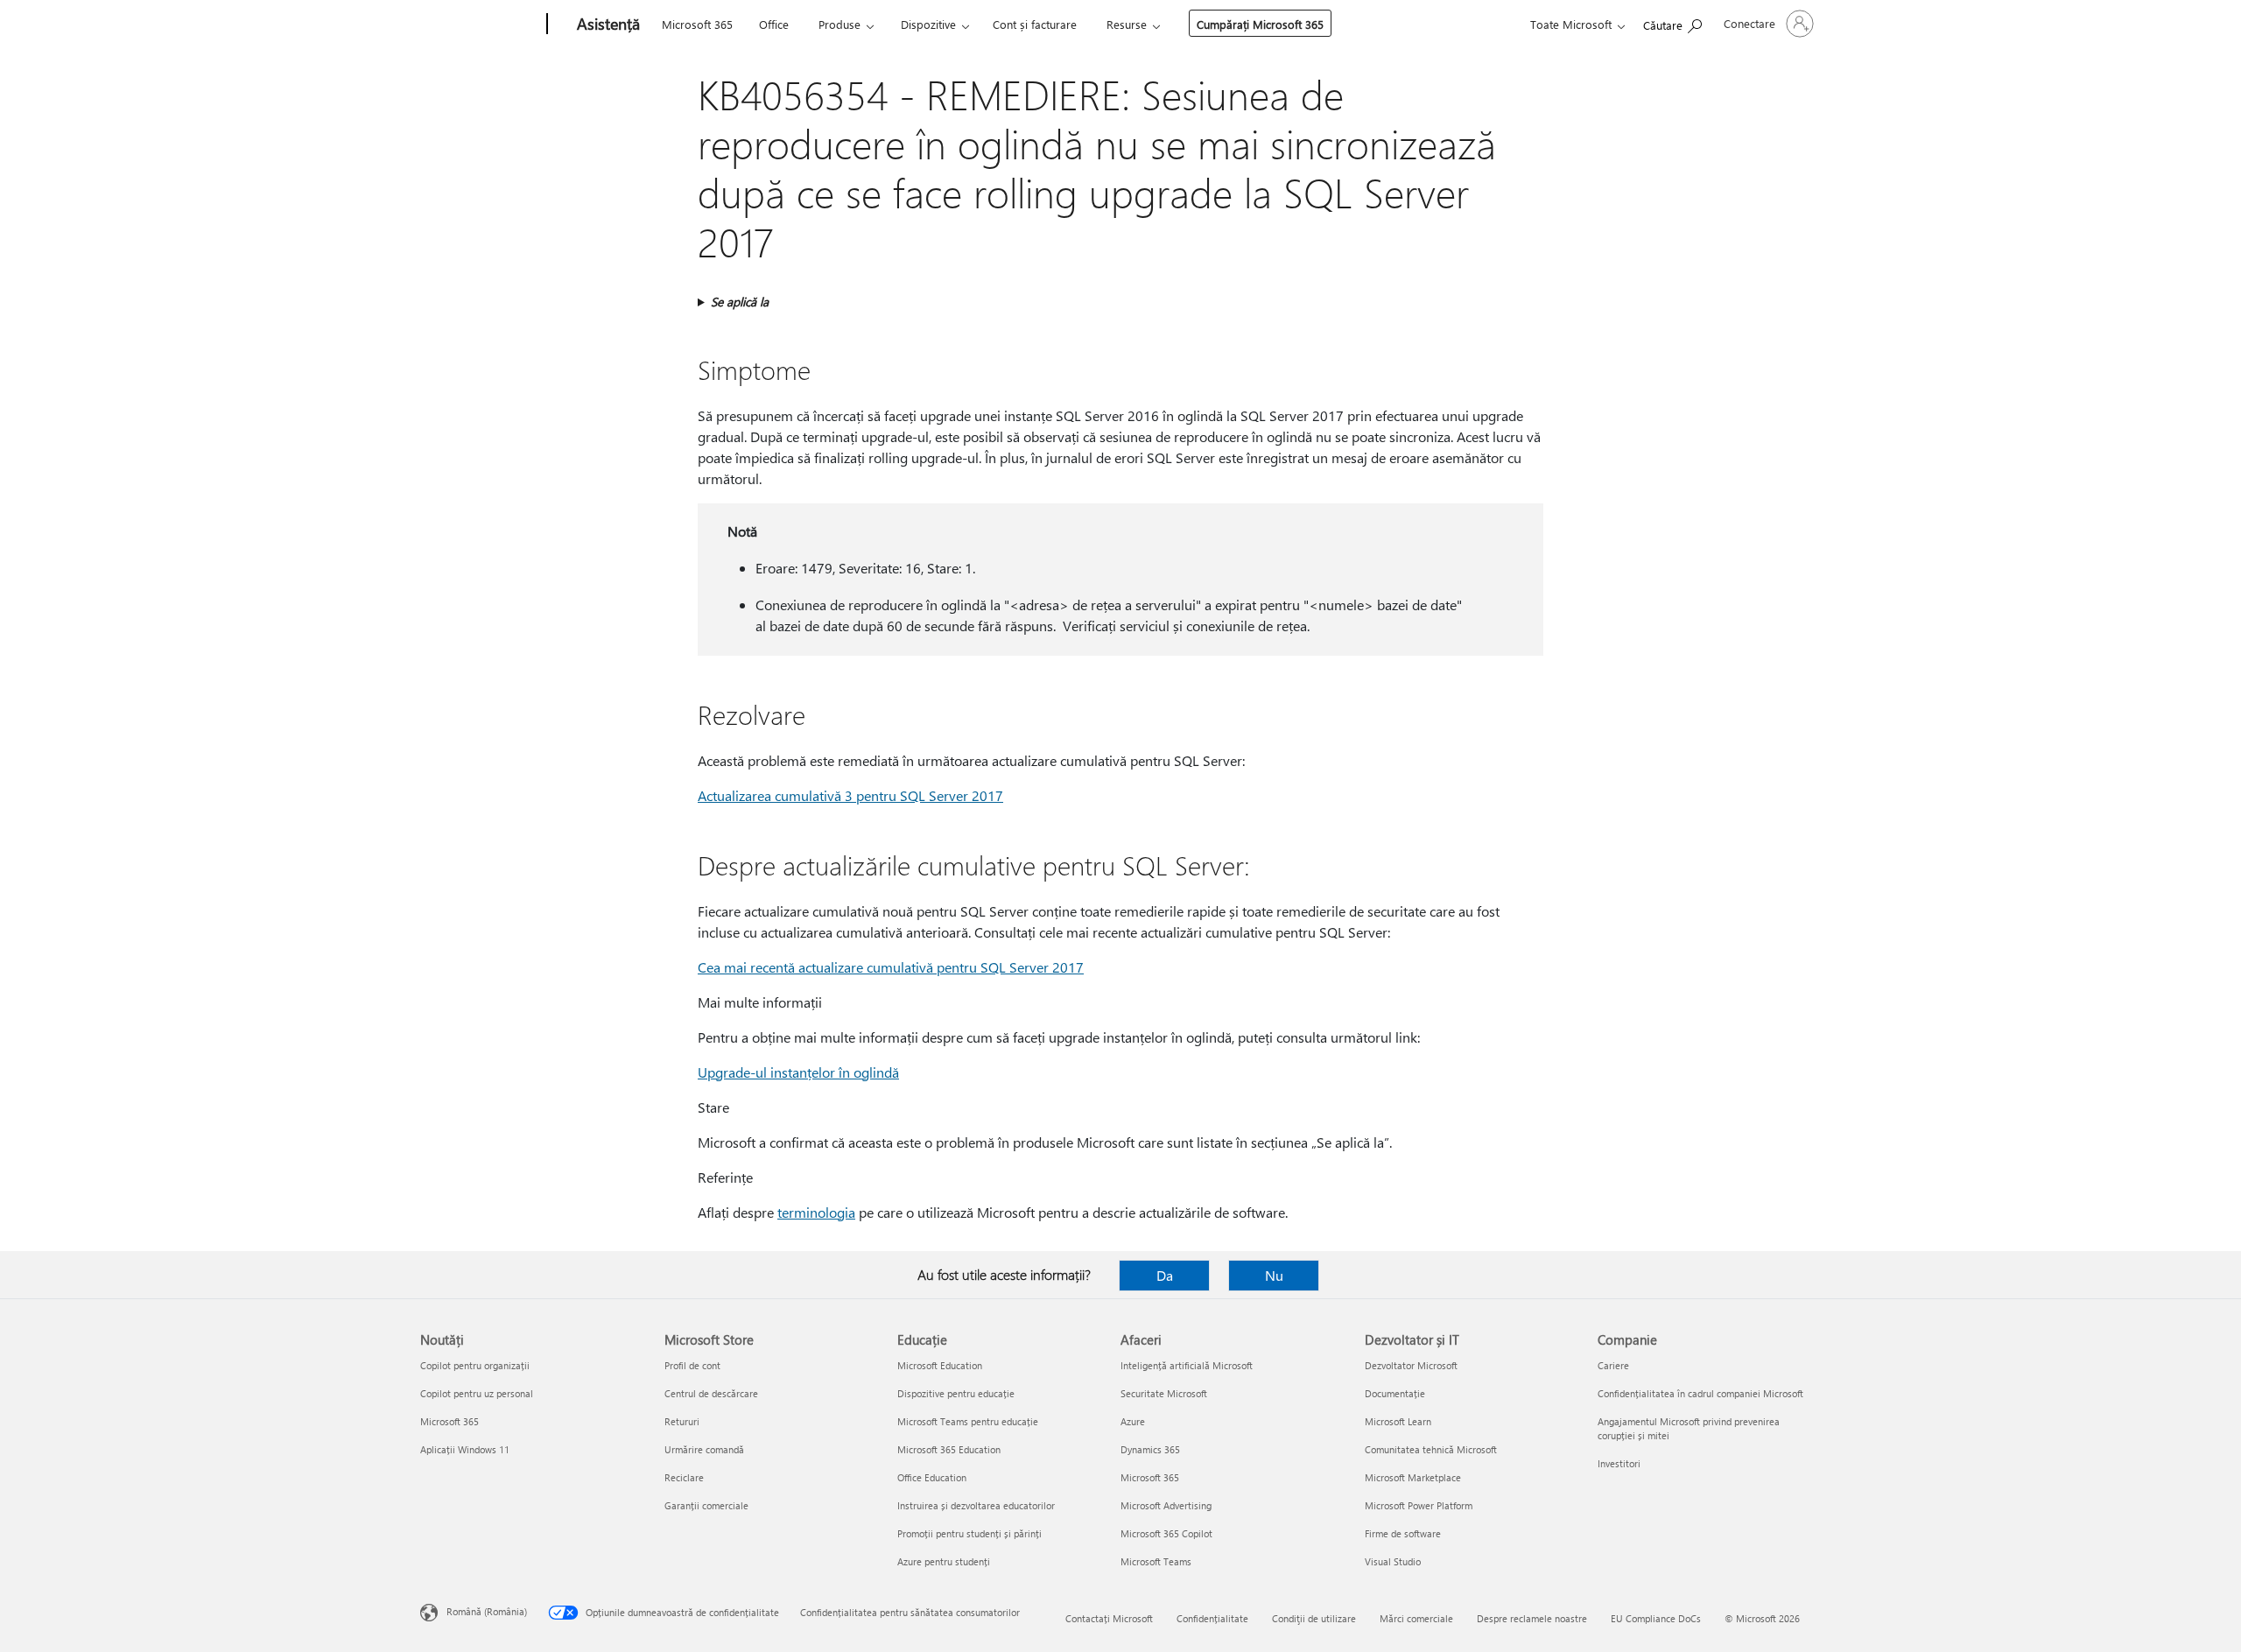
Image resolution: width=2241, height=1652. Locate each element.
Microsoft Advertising (1166, 1505)
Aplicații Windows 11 (465, 1449)
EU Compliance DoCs (1656, 1618)
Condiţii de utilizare (1314, 1618)
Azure (1133, 1421)
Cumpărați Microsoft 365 (1260, 24)
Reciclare (684, 1477)
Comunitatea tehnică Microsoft (1431, 1449)
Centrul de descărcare (711, 1393)
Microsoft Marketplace (1413, 1477)
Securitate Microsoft (1164, 1393)
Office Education (932, 1477)
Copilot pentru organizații (475, 1365)
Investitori (1619, 1463)
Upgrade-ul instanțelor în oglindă (798, 1072)
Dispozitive (928, 24)
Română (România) (487, 1611)
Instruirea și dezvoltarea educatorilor (976, 1505)
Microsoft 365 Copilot (1166, 1533)
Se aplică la (740, 302)
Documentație (1395, 1393)
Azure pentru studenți (944, 1561)
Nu (1274, 1275)
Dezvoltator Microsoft (1411, 1365)
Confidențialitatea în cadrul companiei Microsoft (1700, 1393)
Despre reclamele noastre (1532, 1618)
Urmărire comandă (704, 1449)
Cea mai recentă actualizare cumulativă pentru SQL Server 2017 (891, 967)
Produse (839, 24)
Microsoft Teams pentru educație (968, 1421)
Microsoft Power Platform (1419, 1505)
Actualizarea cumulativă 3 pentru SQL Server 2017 (850, 795)
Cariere (1613, 1365)
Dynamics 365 (1150, 1449)
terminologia (816, 1212)
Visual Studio (1393, 1561)
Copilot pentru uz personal (477, 1393)
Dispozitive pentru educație (956, 1393)
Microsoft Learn (1398, 1421)
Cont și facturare (1035, 24)
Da (1165, 1275)
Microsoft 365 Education (949, 1449)
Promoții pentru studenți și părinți (969, 1533)
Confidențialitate (1212, 1618)
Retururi (682, 1421)
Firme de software (1403, 1533)
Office (774, 24)
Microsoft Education (940, 1365)
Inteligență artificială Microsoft (1187, 1365)
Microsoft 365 (697, 24)
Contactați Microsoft (1109, 1618)
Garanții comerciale (706, 1505)
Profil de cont (692, 1365)
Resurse (1127, 24)
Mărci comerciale (1416, 1618)
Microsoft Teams (1156, 1561)
